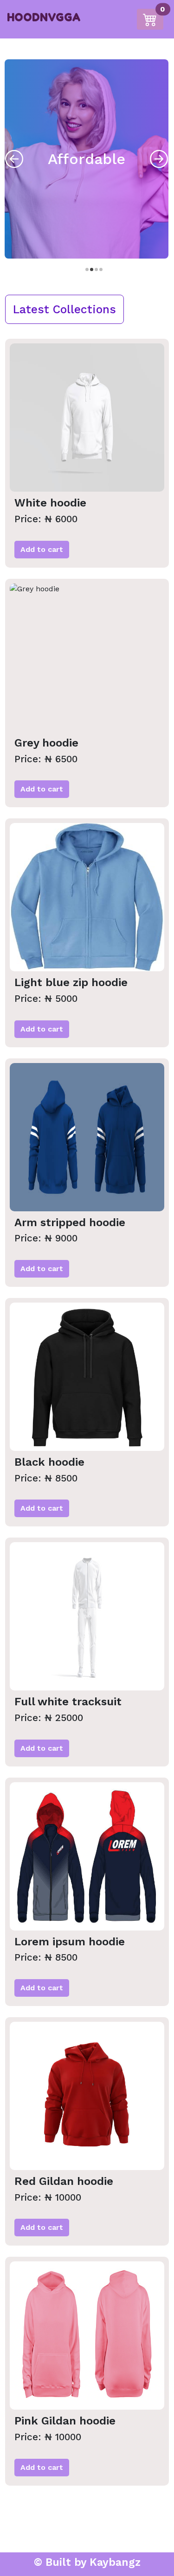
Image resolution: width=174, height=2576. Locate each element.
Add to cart (42, 549)
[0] (152, 18)
